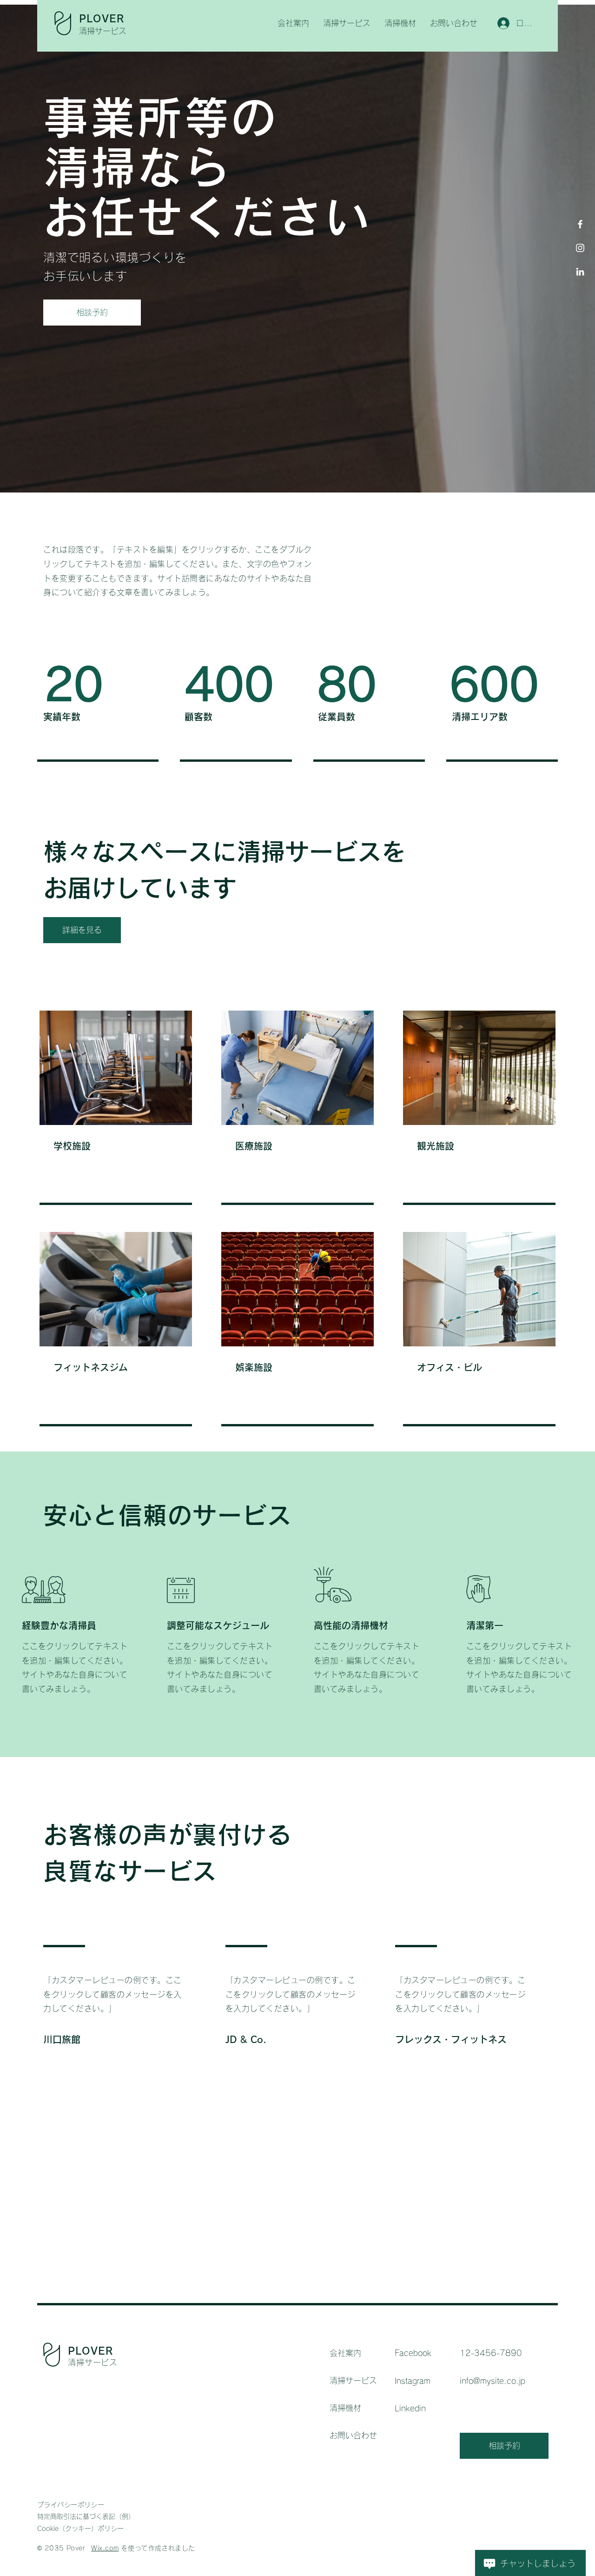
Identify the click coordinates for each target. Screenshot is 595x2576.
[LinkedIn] (580, 272)
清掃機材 (345, 2408)
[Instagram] (580, 248)
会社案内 (345, 2353)
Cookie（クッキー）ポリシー (80, 2529)
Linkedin (410, 2408)
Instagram (413, 2381)
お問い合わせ (353, 2435)
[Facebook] (580, 224)
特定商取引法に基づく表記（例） (86, 2516)
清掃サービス (353, 2380)
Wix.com (105, 2548)
